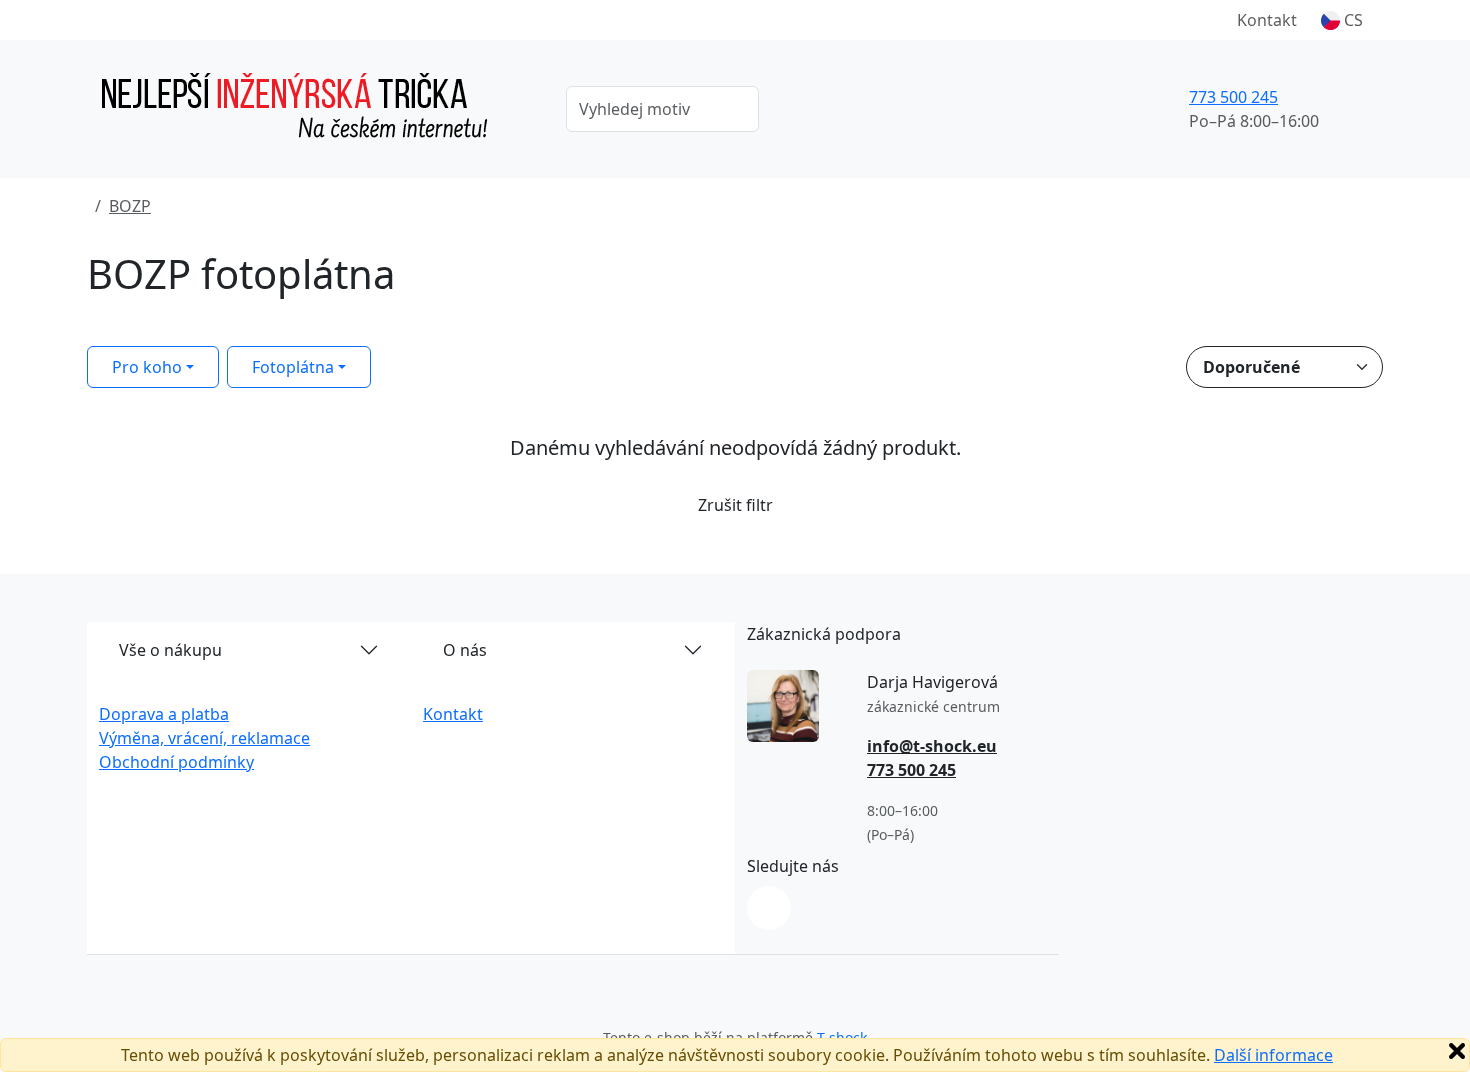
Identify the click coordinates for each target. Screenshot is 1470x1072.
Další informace (1273, 1055)
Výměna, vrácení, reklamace (204, 738)
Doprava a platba (164, 714)
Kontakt (1267, 20)
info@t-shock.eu (932, 746)
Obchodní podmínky (176, 762)
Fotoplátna (293, 367)
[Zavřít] (1457, 1051)
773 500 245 (1233, 97)
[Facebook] (769, 908)
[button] (1342, 20)
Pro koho (147, 367)
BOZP (130, 206)
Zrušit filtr (735, 505)
